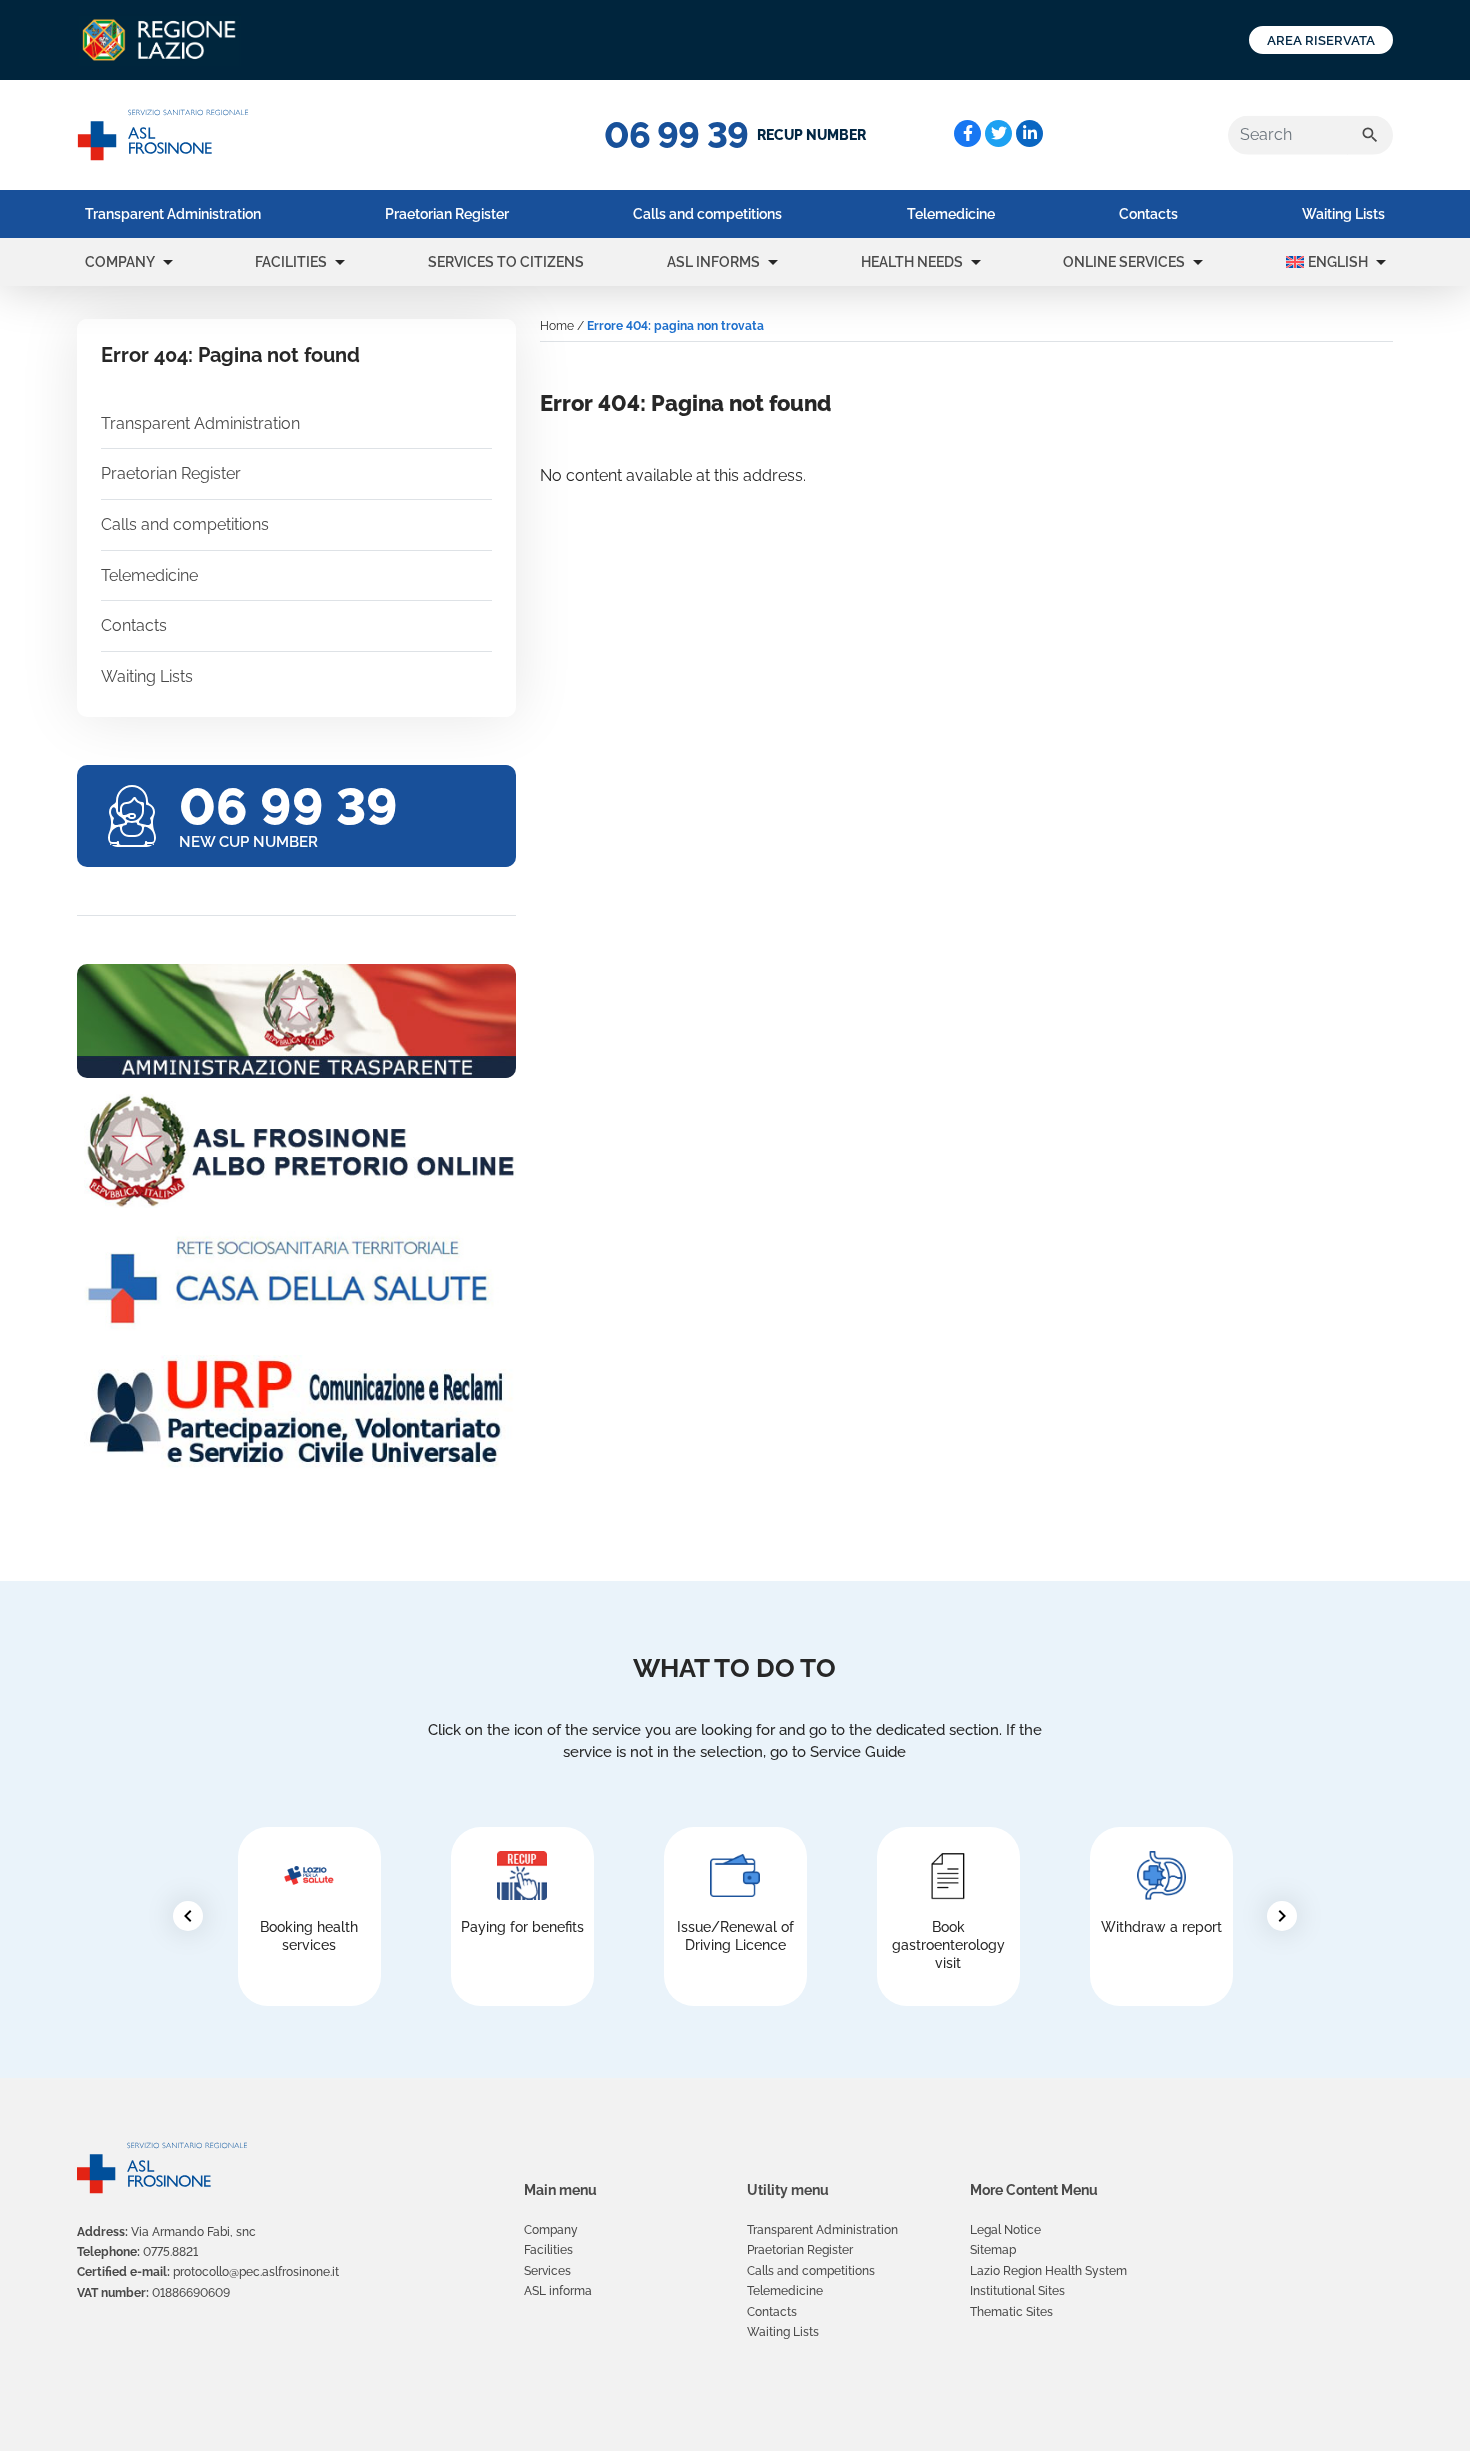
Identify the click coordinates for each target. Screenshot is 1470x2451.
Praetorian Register (447, 214)
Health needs (912, 262)
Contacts (1148, 214)
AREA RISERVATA (1321, 40)
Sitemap (993, 2250)
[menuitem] (173, 214)
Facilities (291, 262)
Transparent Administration (173, 214)
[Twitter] (998, 133)
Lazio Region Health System (1048, 2271)
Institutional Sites (1017, 2291)
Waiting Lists (1343, 214)
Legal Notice (1005, 2230)
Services (547, 2271)
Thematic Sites (1011, 2312)
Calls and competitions (707, 214)
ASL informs (713, 262)
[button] (168, 262)
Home (557, 326)
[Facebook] (967, 133)
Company (120, 262)
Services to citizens (506, 262)
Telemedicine (951, 214)
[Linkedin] (1029, 133)
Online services (1124, 262)
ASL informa (558, 2291)
